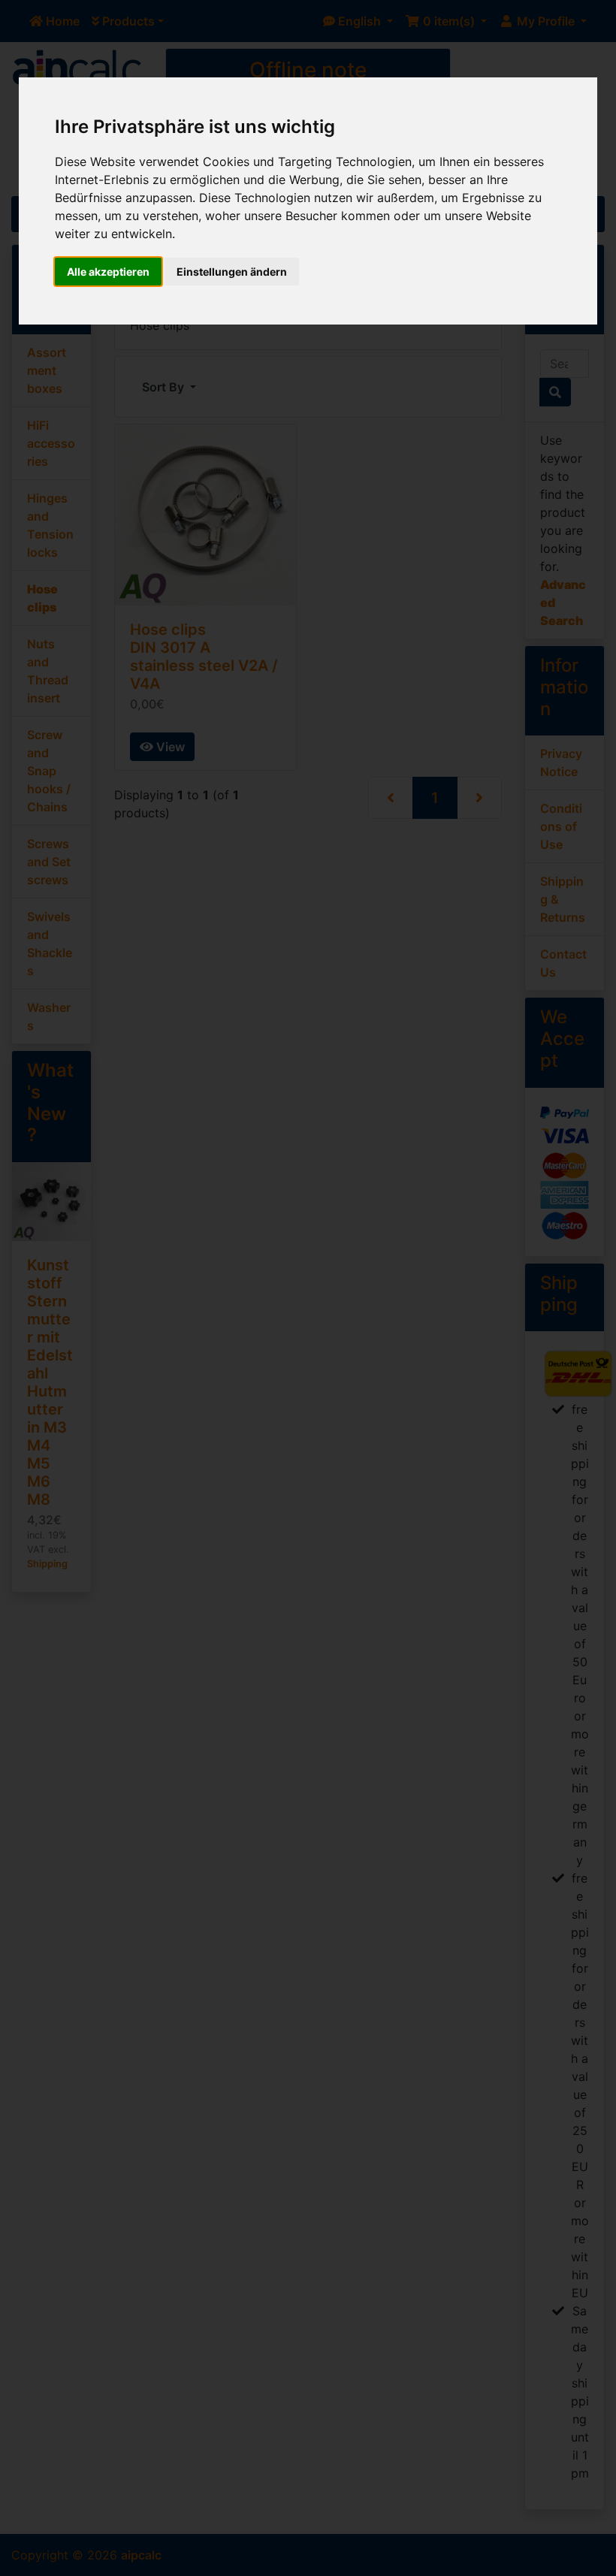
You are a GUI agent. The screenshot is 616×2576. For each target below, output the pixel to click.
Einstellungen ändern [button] (232, 272)
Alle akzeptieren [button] (108, 272)
